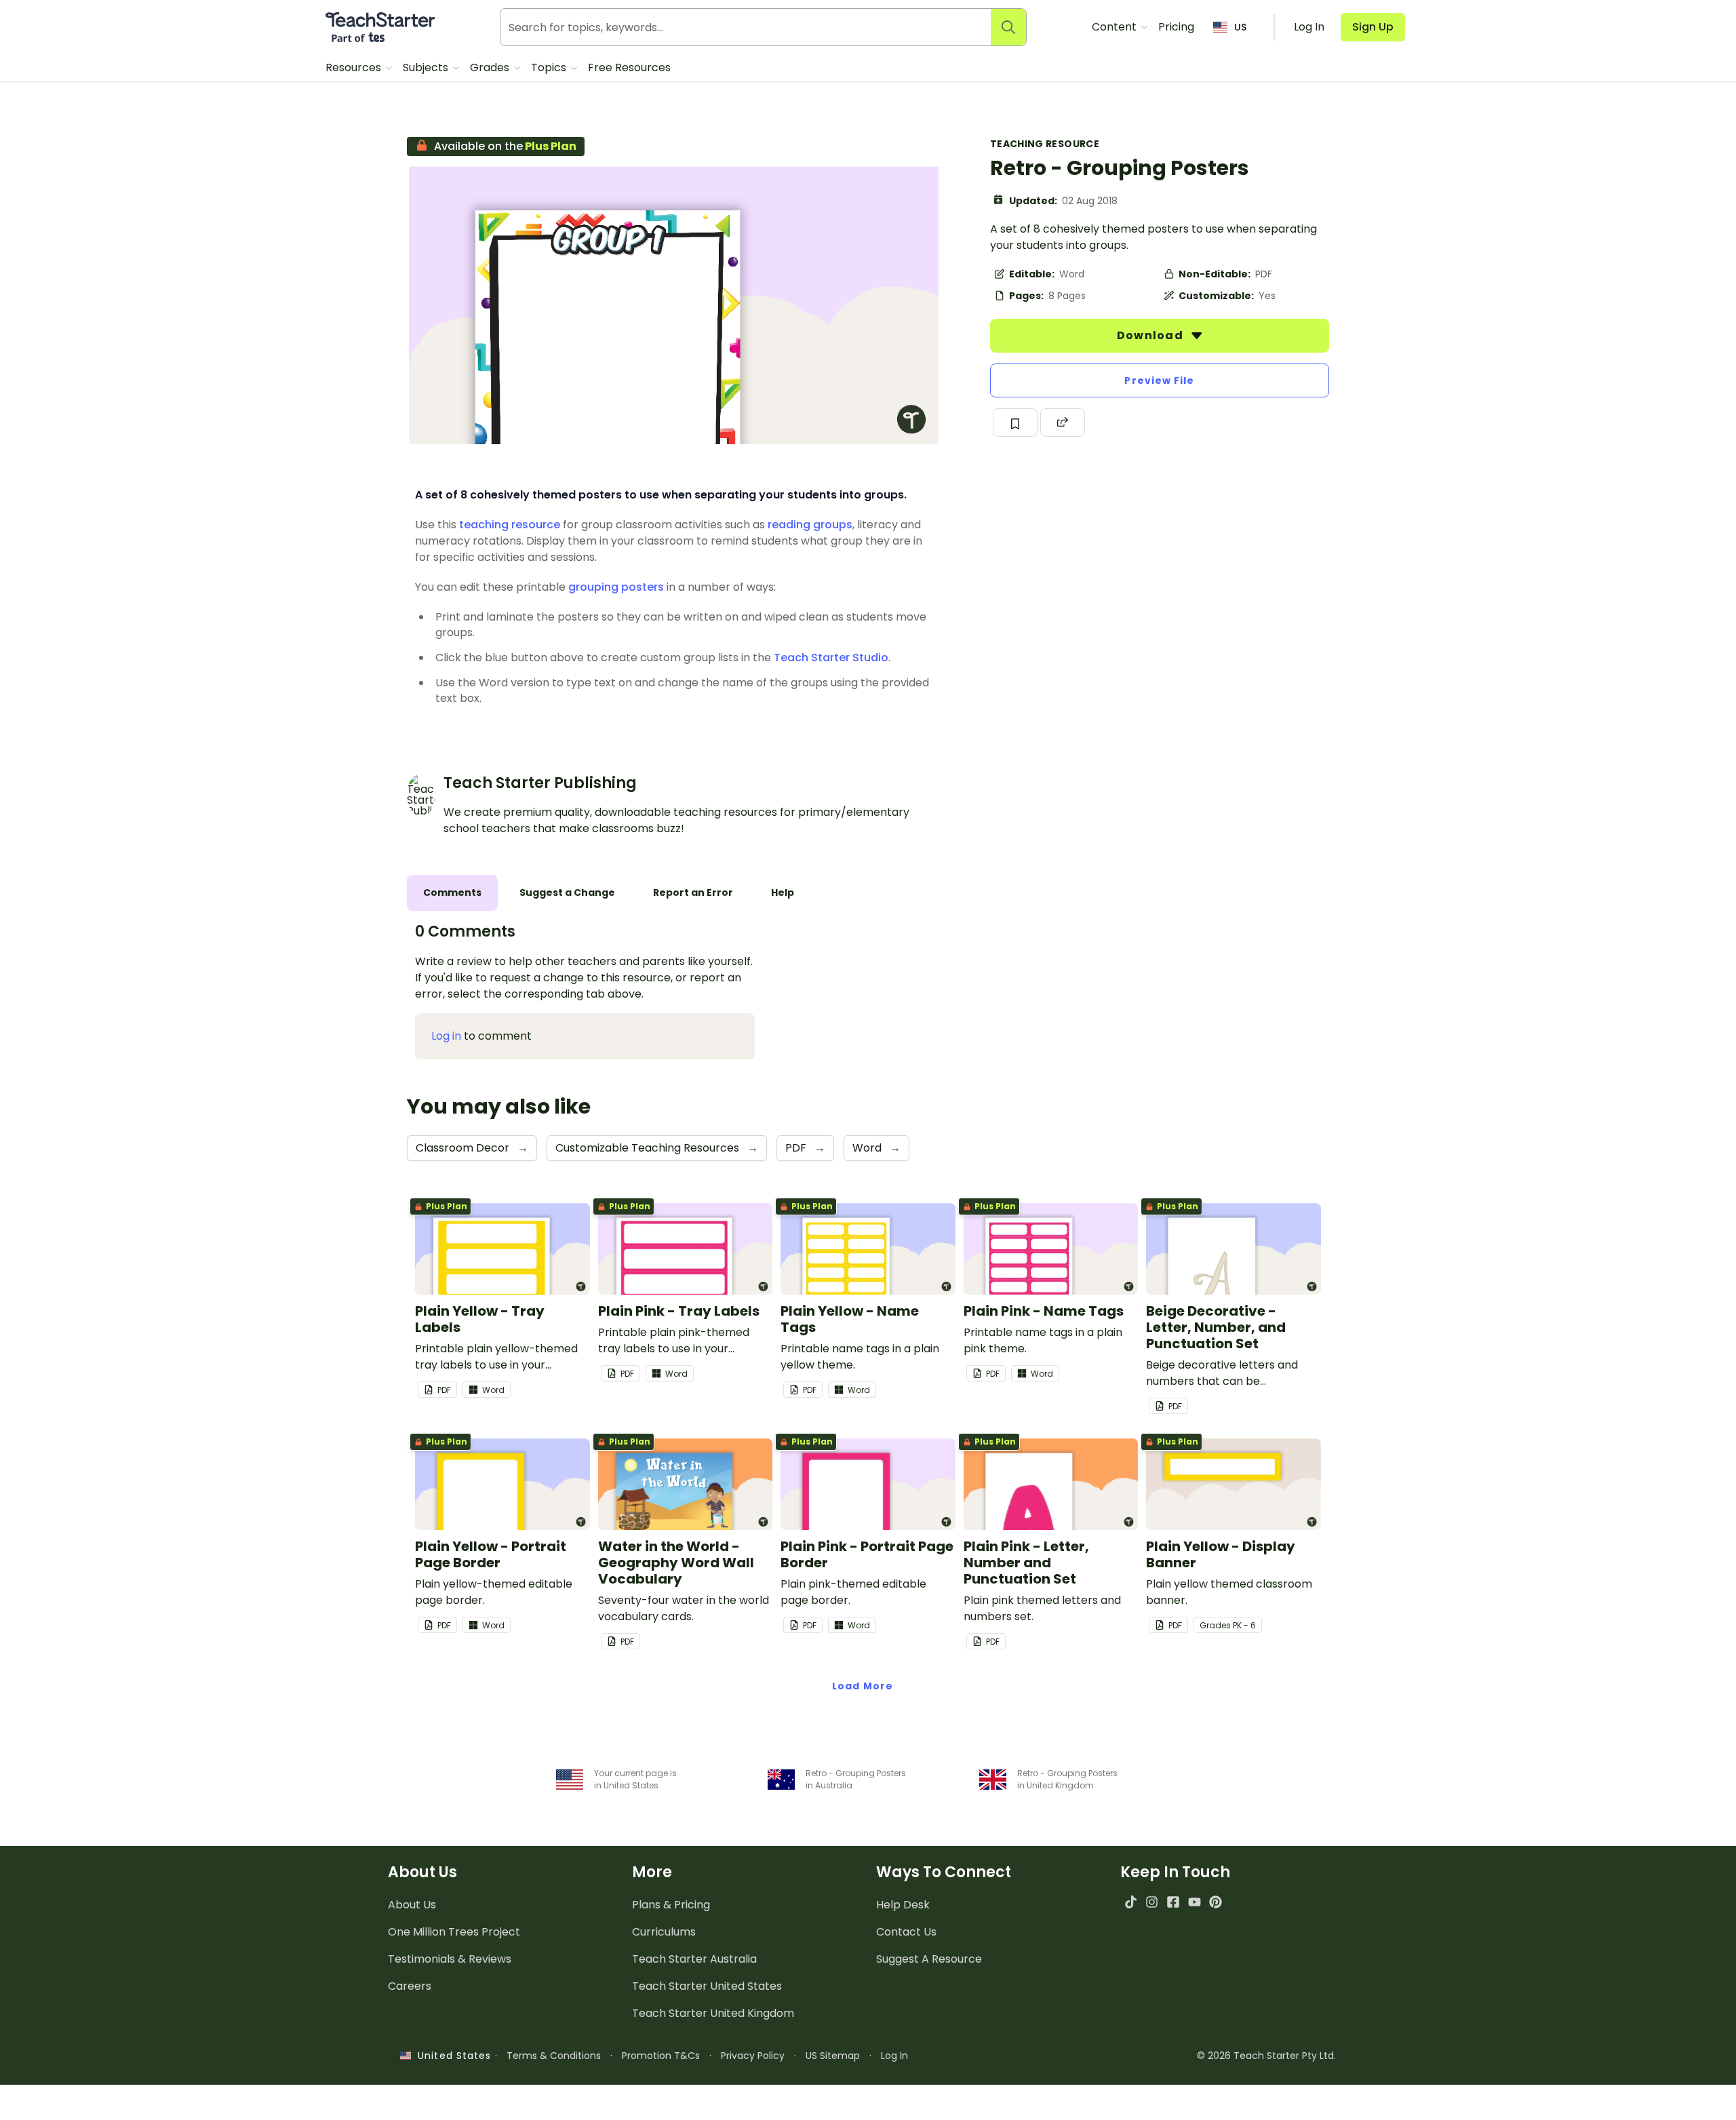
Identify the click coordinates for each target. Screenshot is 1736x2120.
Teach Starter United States (707, 1986)
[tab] (452, 893)
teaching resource (510, 525)
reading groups (810, 525)
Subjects (427, 67)
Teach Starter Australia (694, 1959)
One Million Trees (454, 1932)
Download (1151, 335)
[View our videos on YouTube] (1195, 1902)
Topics (550, 67)
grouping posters (616, 587)
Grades (491, 67)
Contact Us (906, 1932)
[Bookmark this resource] (1015, 423)
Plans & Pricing (671, 1905)
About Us (412, 1905)
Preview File (1159, 380)
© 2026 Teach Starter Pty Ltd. (1266, 2056)
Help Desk (903, 1905)
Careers (410, 1986)
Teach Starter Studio (831, 657)
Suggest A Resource (929, 1959)
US (1240, 27)
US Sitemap (833, 2056)
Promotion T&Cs (661, 2056)
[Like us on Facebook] (1173, 1902)
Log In (894, 2056)
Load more (863, 1686)
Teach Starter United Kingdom (713, 2013)
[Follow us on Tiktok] (1131, 1902)
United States (451, 2056)
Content (1116, 27)
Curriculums (664, 1932)
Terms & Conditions (554, 2056)
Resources (355, 67)
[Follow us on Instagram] (1152, 1902)
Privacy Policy (753, 2056)
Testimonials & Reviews (450, 1959)
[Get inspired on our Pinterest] (1216, 1902)
